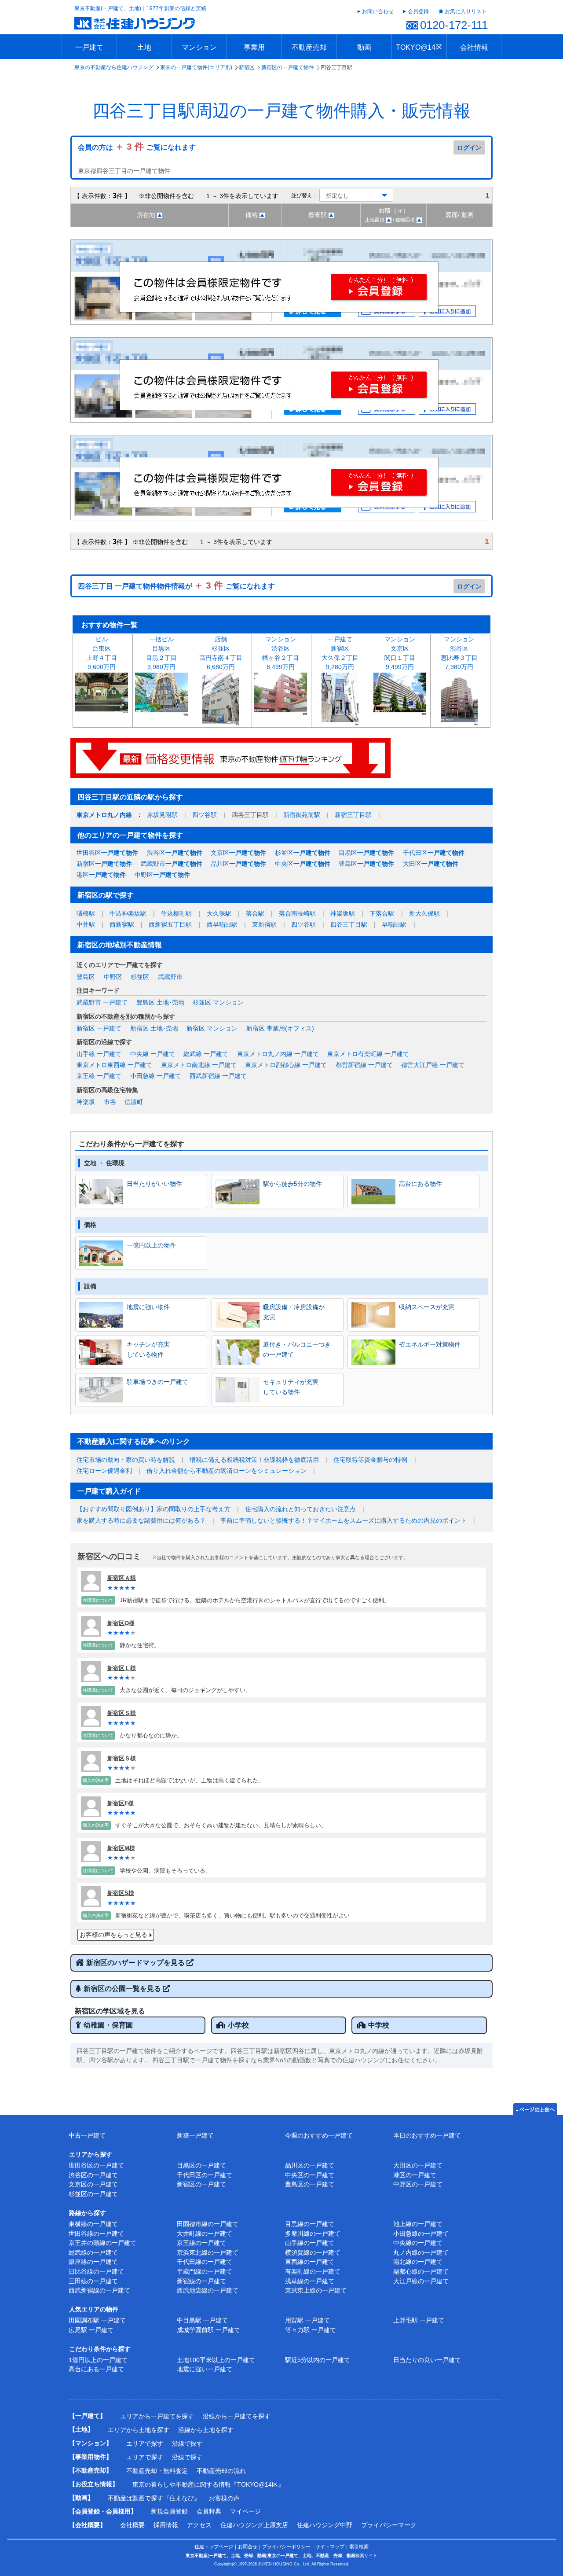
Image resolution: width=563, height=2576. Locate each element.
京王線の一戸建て (201, 2243)
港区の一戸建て (415, 2175)
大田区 (431, 864)
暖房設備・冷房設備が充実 (294, 1312)
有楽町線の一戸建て (313, 2271)
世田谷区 (107, 853)
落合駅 (255, 913)
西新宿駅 (122, 924)
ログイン (469, 147)
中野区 (162, 875)
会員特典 (209, 2511)
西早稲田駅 (222, 924)
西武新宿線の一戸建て (99, 2290)
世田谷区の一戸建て (96, 2165)
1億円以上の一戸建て (98, 2360)
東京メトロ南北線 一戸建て (199, 1065)
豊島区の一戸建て (310, 2184)
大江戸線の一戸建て (421, 2281)
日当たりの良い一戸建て (427, 2360)
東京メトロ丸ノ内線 (104, 815)
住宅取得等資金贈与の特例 (370, 1460)
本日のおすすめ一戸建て (427, 2135)
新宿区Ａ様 (122, 1578)
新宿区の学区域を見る (110, 2011)
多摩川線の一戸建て (313, 2234)
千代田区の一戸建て (205, 2175)
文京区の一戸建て (93, 2184)
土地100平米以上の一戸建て (216, 2360)
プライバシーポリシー (286, 2547)
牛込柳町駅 (176, 913)
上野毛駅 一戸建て (419, 2320)
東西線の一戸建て (310, 2262)
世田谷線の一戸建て (96, 2234)
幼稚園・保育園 (108, 2025)
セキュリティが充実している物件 (291, 1387)
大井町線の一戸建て (205, 2234)
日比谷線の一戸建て (96, 2271)
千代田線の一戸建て (205, 2262)
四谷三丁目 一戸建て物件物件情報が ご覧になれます (176, 586)
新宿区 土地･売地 (154, 1028)
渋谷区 (175, 853)
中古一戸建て (87, 2135)
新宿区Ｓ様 (122, 1713)
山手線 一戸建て (99, 1054)
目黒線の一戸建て (310, 2224)
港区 (101, 875)
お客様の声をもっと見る (113, 1935)
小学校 (238, 2025)
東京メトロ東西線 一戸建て (114, 1065)
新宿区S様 (121, 1893)
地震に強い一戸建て (205, 2369)
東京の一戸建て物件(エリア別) (196, 67)
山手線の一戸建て (310, 2243)
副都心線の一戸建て (421, 2271)
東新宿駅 (264, 924)
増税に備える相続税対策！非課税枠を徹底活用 (254, 1460)
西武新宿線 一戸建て (218, 1076)
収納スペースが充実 (427, 1307)
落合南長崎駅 (297, 913)
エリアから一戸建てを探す (157, 2416)
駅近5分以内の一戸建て (318, 2360)
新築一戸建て (195, 2135)
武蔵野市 (172, 864)
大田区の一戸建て (418, 2165)
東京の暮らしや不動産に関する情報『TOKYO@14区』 (208, 2484)
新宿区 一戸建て (99, 1028)
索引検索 (359, 2547)
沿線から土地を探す (206, 2430)
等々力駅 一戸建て (311, 2330)
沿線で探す (187, 2444)
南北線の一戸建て (418, 2262)
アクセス (199, 2525)
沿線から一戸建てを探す (237, 2416)
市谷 (110, 1102)
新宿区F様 (121, 1803)
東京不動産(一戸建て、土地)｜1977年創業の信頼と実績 (140, 8)
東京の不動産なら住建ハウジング (114, 67)
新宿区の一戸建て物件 (288, 67)
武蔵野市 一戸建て (102, 1002)
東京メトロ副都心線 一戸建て (286, 1065)
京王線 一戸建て (99, 1076)
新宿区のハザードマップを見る (136, 1963)
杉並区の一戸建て (93, 2194)
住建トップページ (214, 2547)
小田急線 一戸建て (156, 1076)
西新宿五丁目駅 (170, 924)
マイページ (245, 2511)
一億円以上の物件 (151, 1245)
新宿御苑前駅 (302, 815)
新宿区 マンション (212, 1028)
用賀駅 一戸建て (307, 2320)
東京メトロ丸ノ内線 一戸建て (278, 1054)
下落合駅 (382, 913)
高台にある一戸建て (96, 2369)
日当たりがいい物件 (154, 1184)
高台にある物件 (420, 1184)
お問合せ (248, 2547)
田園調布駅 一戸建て (97, 2320)
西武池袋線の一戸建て (208, 2290)
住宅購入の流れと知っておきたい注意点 (300, 1509)
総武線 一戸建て (206, 1054)
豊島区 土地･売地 (160, 1002)
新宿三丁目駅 (353, 815)
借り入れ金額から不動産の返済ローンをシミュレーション (227, 1471)
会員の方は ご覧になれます (137, 147)
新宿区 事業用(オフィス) (280, 1028)
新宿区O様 (121, 1623)
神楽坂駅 (343, 913)
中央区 (303, 864)
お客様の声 (224, 2498)
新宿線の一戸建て (201, 2281)
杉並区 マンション (218, 1002)
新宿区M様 (121, 1848)
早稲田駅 (394, 924)
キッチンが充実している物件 (148, 1349)
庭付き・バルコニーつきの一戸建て (297, 1349)
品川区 (238, 864)
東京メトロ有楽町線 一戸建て (368, 1054)
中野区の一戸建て (418, 2184)
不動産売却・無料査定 (157, 2471)
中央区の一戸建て (310, 2175)
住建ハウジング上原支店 (254, 2525)
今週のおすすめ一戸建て (319, 2135)
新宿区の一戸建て (201, 2184)
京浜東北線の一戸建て (208, 2252)
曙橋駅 (86, 913)
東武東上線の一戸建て (316, 2290)
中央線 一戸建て (153, 1054)
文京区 (238, 853)
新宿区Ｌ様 (122, 1668)
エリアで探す (145, 2444)
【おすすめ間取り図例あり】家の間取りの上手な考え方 (154, 1509)
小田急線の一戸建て (421, 2234)
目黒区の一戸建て (201, 2165)
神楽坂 (86, 1102)
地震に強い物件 (148, 1307)
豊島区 (366, 864)
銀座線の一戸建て (93, 2262)
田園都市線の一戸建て (208, 2224)
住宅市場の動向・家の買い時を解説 (126, 1460)
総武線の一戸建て (93, 2252)
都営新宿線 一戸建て (364, 1065)
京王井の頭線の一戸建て (102, 2243)
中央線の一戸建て (418, 2243)
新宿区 (247, 67)
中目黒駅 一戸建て (202, 2320)
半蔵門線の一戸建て (205, 2271)
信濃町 (134, 1102)
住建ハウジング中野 (325, 2525)
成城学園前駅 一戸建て (208, 2330)
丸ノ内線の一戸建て (421, 2252)
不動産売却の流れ (221, 2471)
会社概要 (132, 2525)
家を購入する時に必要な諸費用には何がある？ (141, 1520)
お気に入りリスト (466, 11)
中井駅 (86, 924)
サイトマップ (330, 2547)
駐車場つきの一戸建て (157, 1382)
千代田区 (434, 853)
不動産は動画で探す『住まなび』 (154, 2498)
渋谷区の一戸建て (93, 2175)
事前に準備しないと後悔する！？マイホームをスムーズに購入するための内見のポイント (344, 1520)
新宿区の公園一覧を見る (123, 1989)
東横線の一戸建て (93, 2224)
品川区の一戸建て (310, 2165)
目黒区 (366, 853)
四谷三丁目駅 (349, 924)
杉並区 (303, 853)
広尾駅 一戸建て (91, 2330)
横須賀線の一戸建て (313, 2252)
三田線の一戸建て (93, 2281)
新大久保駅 (424, 913)
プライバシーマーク (389, 2525)
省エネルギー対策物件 (430, 1344)
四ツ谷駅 (205, 815)
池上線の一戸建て (418, 2224)
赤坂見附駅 (162, 815)
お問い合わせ (378, 11)
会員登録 (418, 11)
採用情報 (166, 2525)
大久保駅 (219, 913)
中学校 (379, 2025)
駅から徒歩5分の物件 (292, 1184)
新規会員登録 (169, 2511)
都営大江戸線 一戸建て (433, 1065)
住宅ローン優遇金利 (104, 1471)
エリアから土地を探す (139, 2430)
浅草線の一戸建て (310, 2281)
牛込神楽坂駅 (128, 913)
